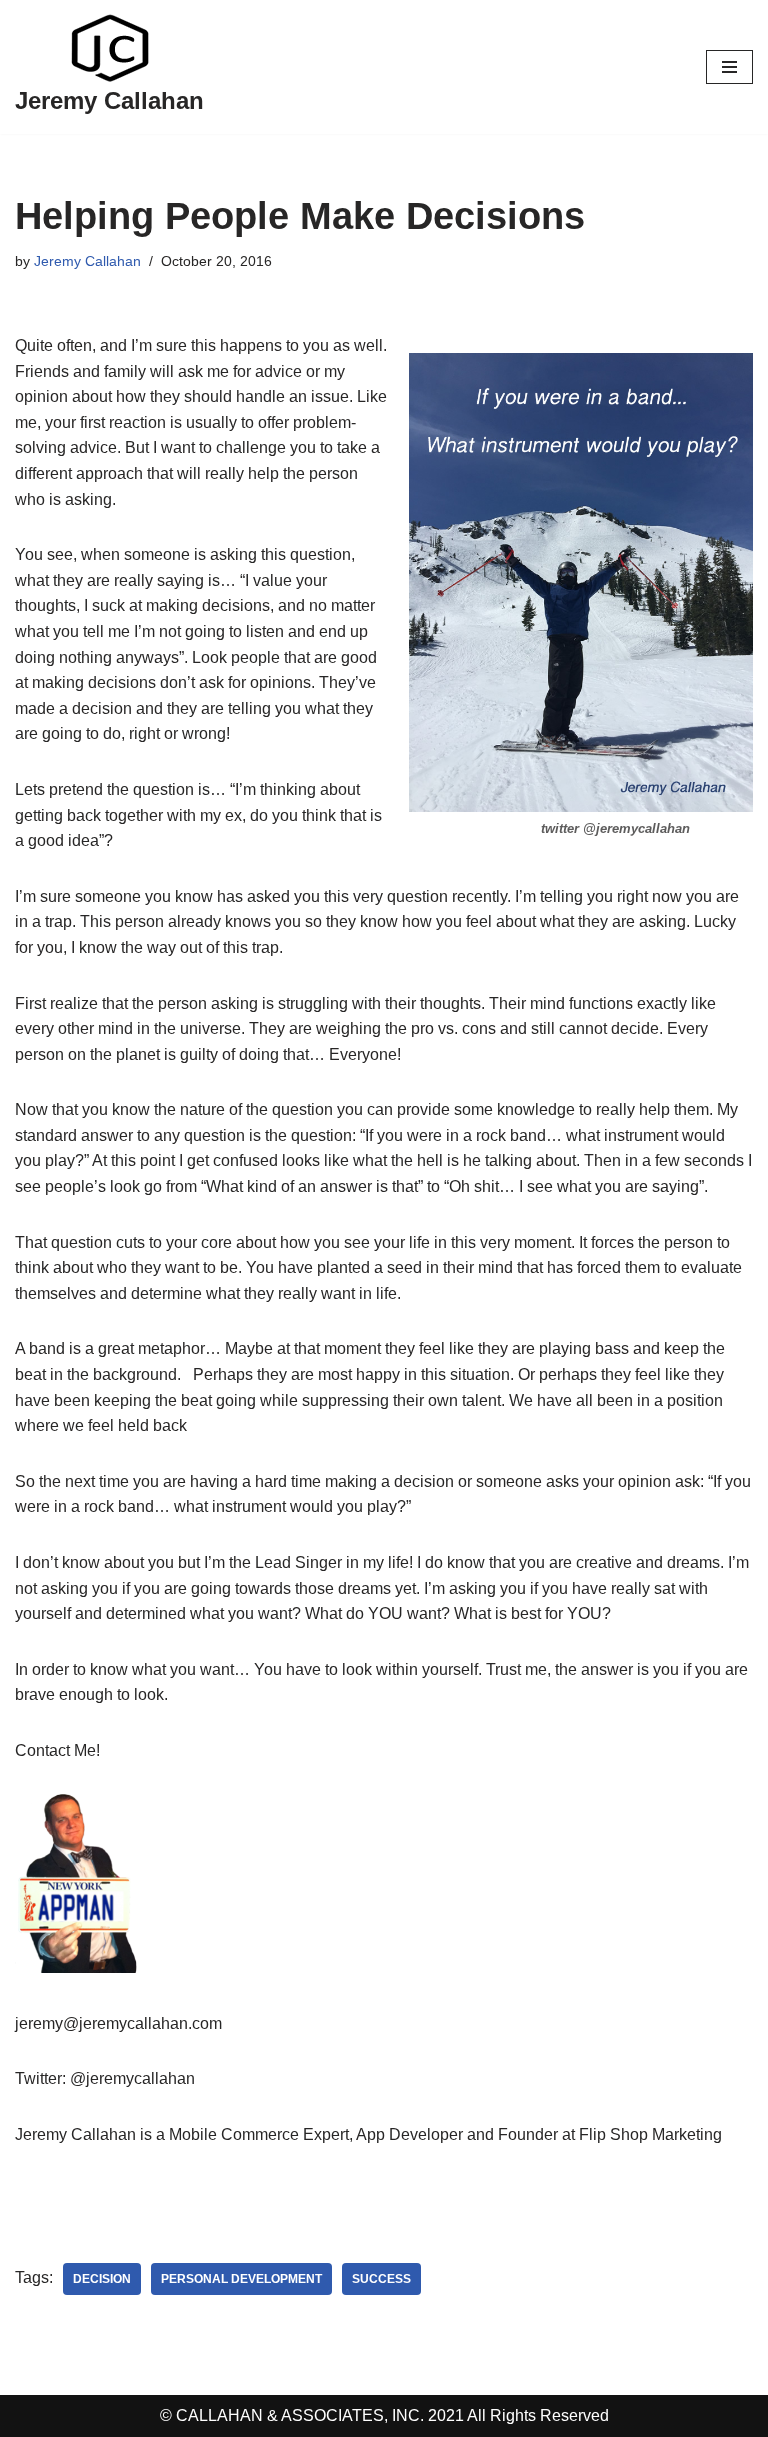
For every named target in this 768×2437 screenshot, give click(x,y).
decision (102, 2279)
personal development (241, 2279)
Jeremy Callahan (87, 261)
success (381, 2279)
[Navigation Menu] (729, 67)
